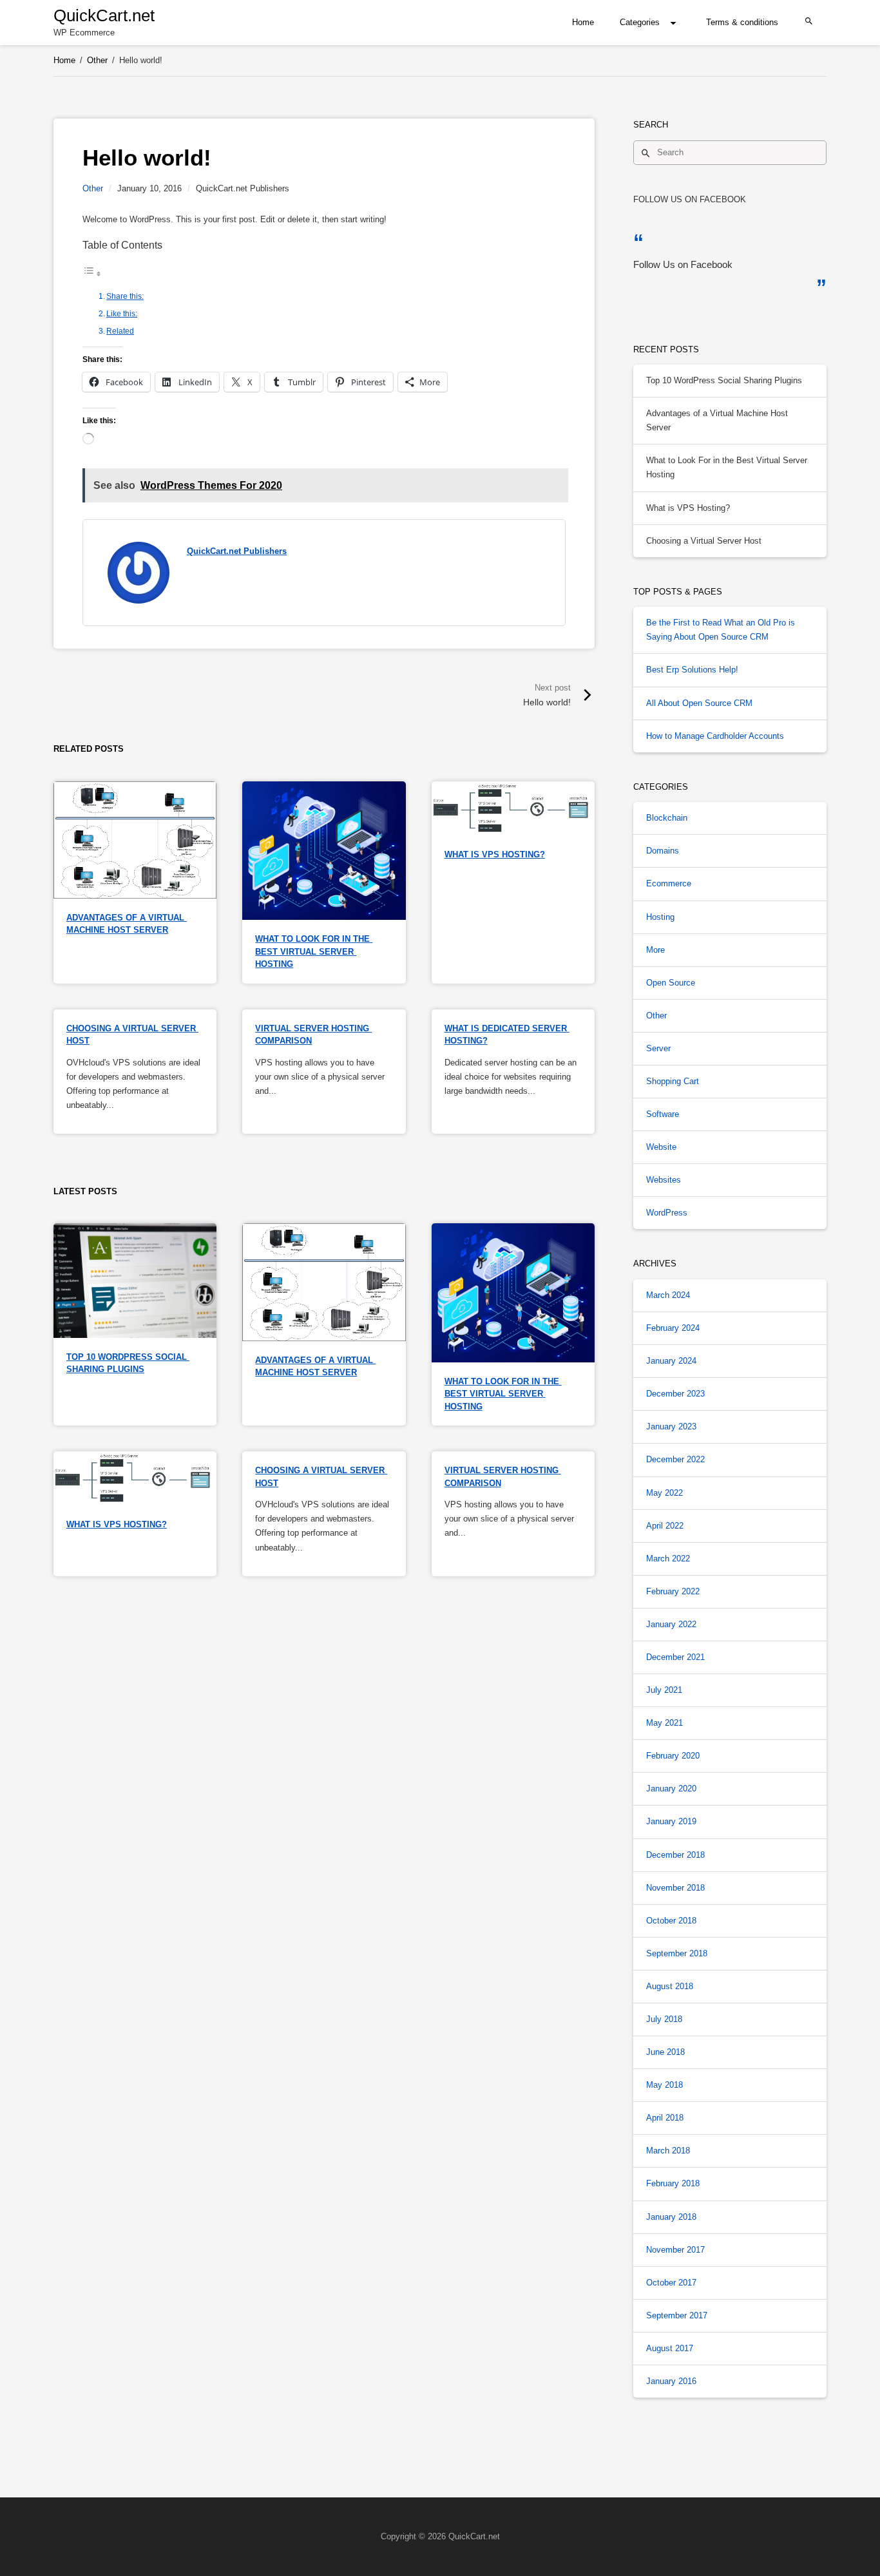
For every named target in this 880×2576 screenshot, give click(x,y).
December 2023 (675, 1394)
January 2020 (671, 1789)
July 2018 (664, 2019)
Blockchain (667, 818)
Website (661, 1147)
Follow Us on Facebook (690, 199)
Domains (663, 851)
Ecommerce (669, 883)
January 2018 (671, 2217)
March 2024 (668, 1295)
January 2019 (671, 1821)
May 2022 (665, 1493)
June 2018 (665, 2052)
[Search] (646, 153)
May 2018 (665, 2085)
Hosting (660, 917)
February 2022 (673, 1591)
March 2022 (668, 1559)
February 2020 (673, 1756)
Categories (640, 22)
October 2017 (671, 2283)
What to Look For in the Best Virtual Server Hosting (314, 951)
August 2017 (670, 2348)
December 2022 (675, 1459)
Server (658, 1048)
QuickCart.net (104, 15)
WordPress (667, 1213)
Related (120, 331)
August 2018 (670, 1986)
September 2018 (677, 1953)
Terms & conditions (742, 22)
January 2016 (671, 2381)
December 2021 (675, 1657)
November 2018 (675, 1888)
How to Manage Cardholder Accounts (715, 736)
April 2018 (665, 2118)
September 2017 (677, 2315)
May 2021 (665, 1723)
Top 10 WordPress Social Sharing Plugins (724, 380)
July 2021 (664, 1690)
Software (663, 1114)
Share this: (125, 296)
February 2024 (673, 1328)
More (655, 950)
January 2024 (671, 1361)
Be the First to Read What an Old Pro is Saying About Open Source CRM (721, 630)
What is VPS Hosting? (495, 854)
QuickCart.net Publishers (237, 551)
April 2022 (665, 1526)
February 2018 (673, 2183)
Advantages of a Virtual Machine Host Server (717, 420)
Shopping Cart (673, 1081)
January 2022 (671, 1624)
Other (93, 188)
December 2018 (675, 1855)
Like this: (122, 313)
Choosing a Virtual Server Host (704, 541)
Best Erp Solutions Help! (692, 670)
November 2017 (675, 2250)
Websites (664, 1180)
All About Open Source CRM (699, 703)
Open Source (671, 983)
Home (583, 22)
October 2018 (671, 1921)
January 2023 (671, 1426)
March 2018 (668, 2151)
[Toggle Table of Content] (92, 274)
